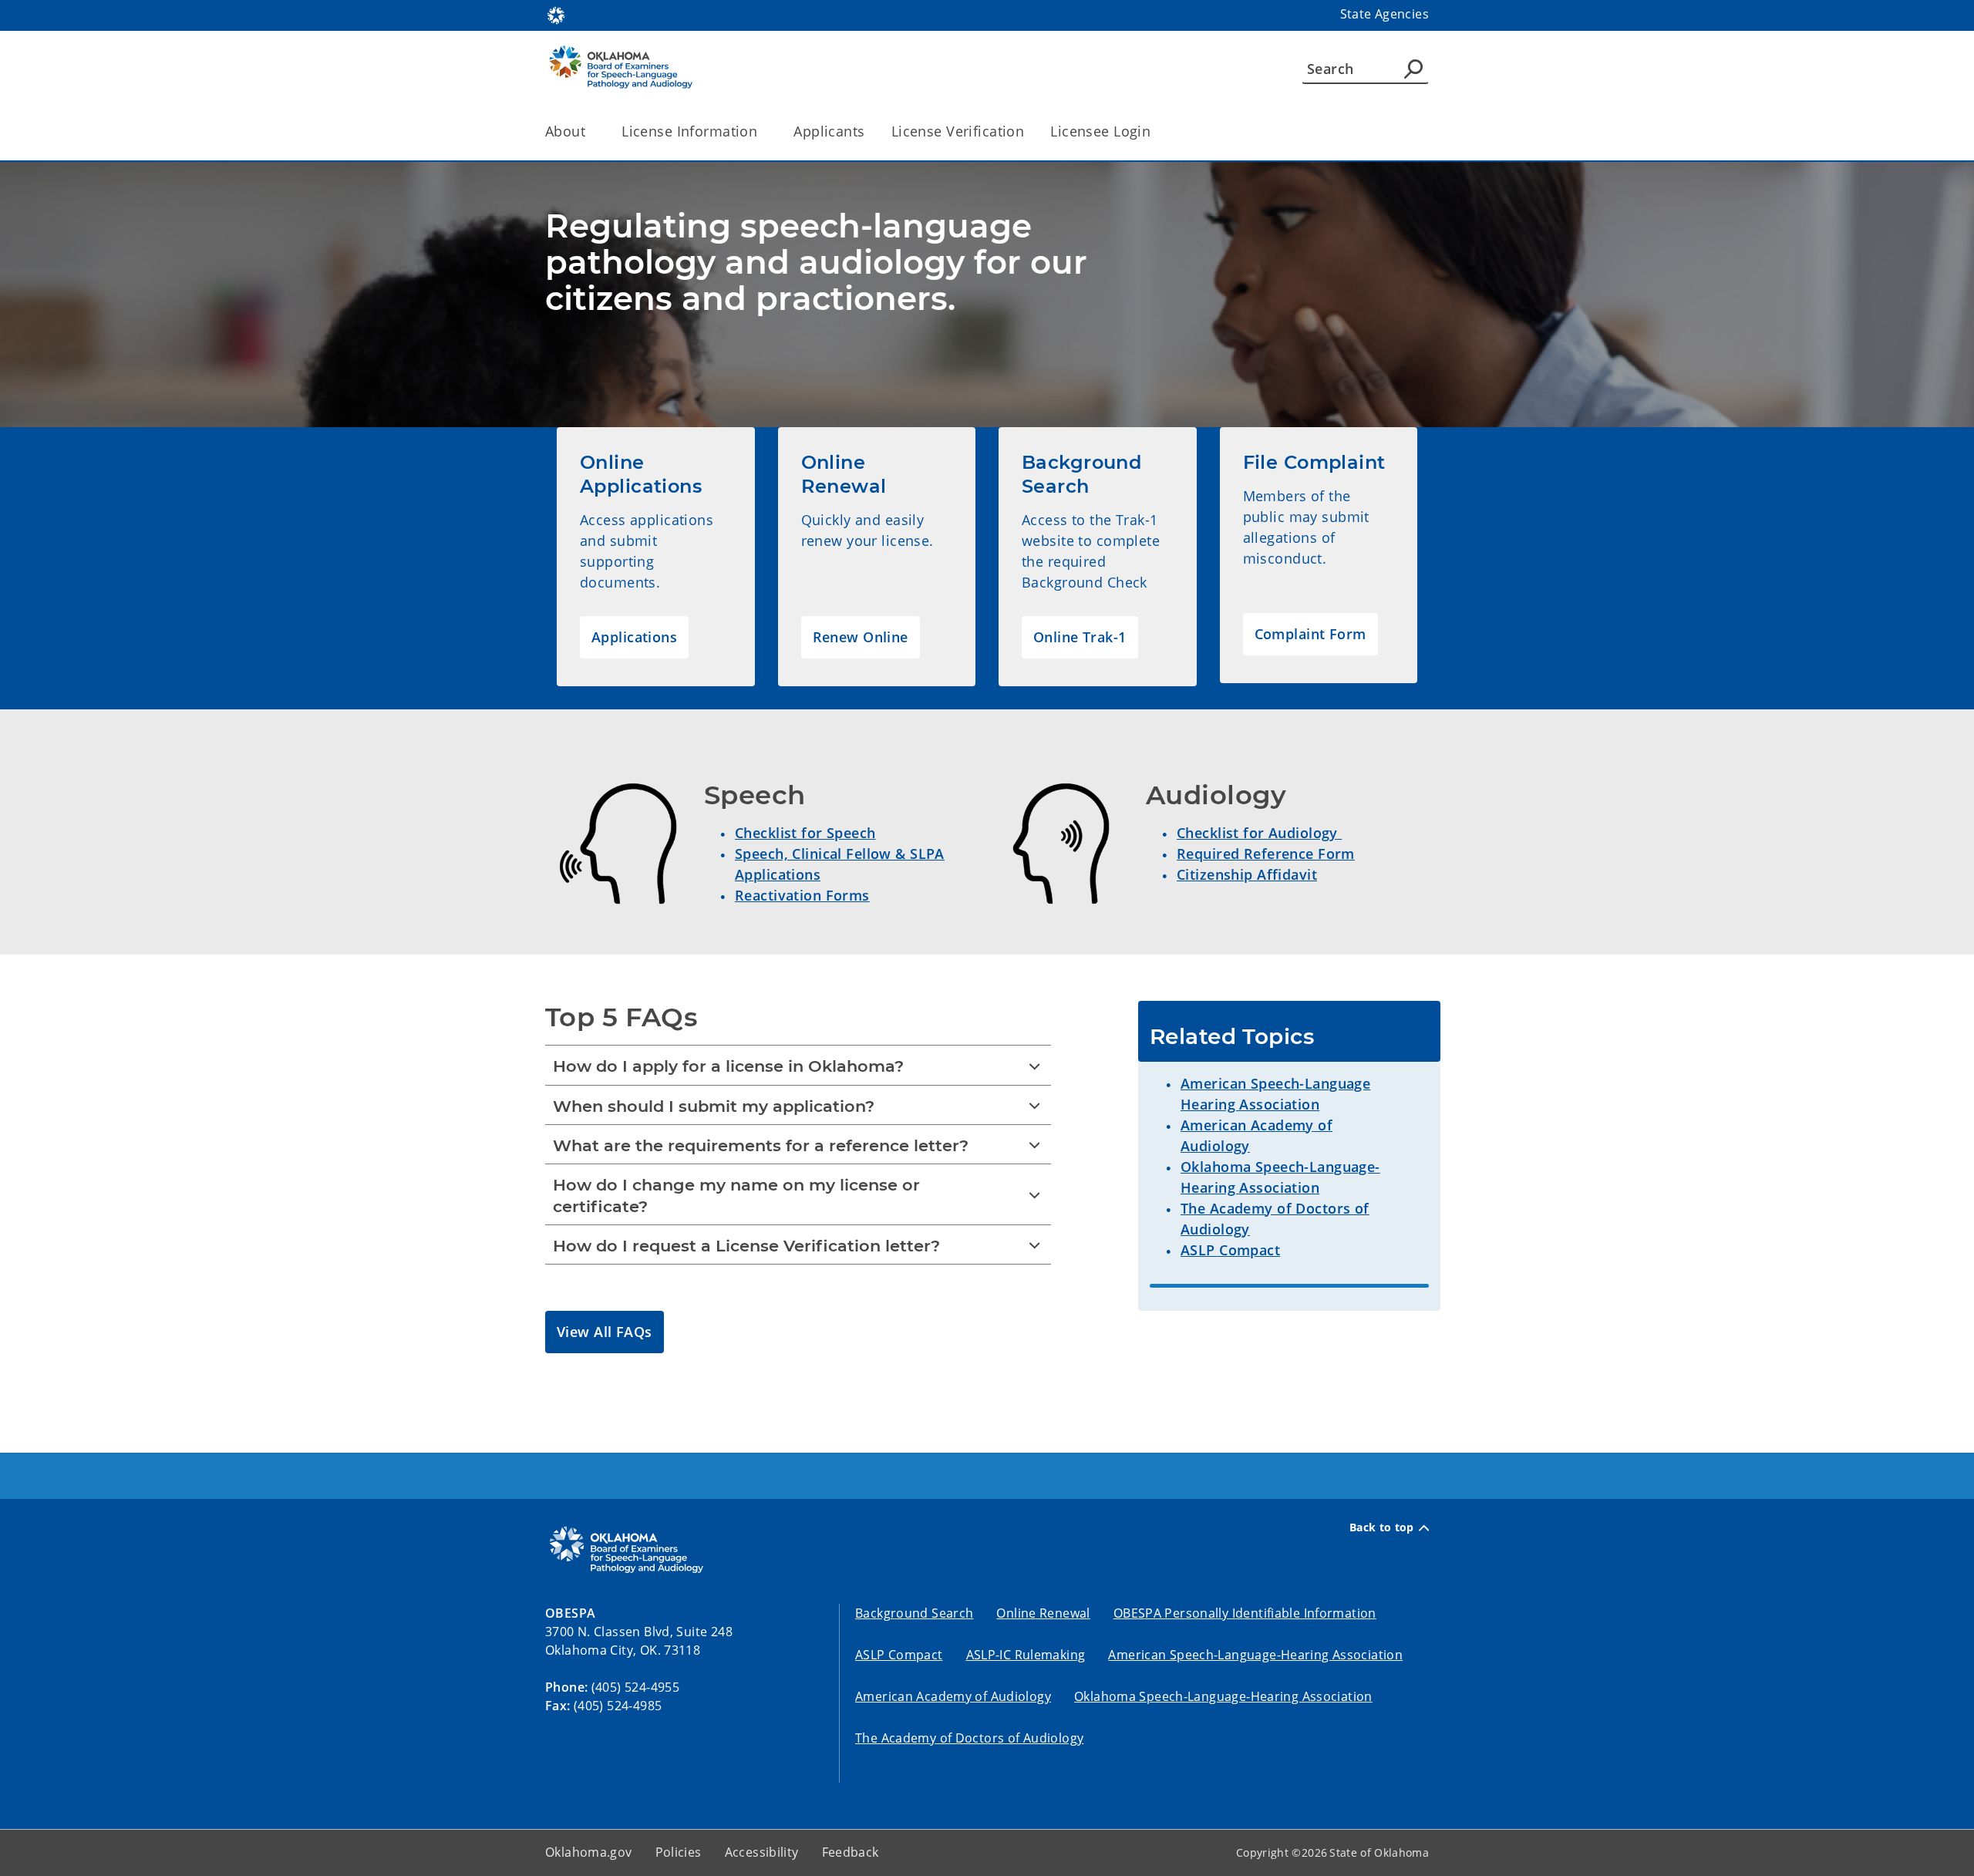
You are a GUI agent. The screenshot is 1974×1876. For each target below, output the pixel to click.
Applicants (829, 131)
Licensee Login (1100, 131)
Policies (679, 1852)
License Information (689, 131)
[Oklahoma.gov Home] (556, 14)
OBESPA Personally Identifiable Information (1245, 1613)
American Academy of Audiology (953, 1696)
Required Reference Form (1266, 854)
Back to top (1382, 1527)
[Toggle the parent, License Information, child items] (762, 131)
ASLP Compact (1230, 1250)
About (565, 131)
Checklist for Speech (805, 833)
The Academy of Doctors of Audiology (969, 1738)
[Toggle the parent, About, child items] (590, 131)
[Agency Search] (1413, 69)
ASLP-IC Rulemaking (1026, 1655)
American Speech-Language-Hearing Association (1255, 1655)
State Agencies (1384, 14)
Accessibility (762, 1852)
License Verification (958, 131)
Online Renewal (1043, 1613)
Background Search (914, 1613)
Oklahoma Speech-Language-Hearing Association (1223, 1696)
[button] (634, 637)
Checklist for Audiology (1259, 833)
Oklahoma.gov (589, 1852)
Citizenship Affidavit (1247, 874)
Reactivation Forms (802, 895)
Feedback (851, 1852)
